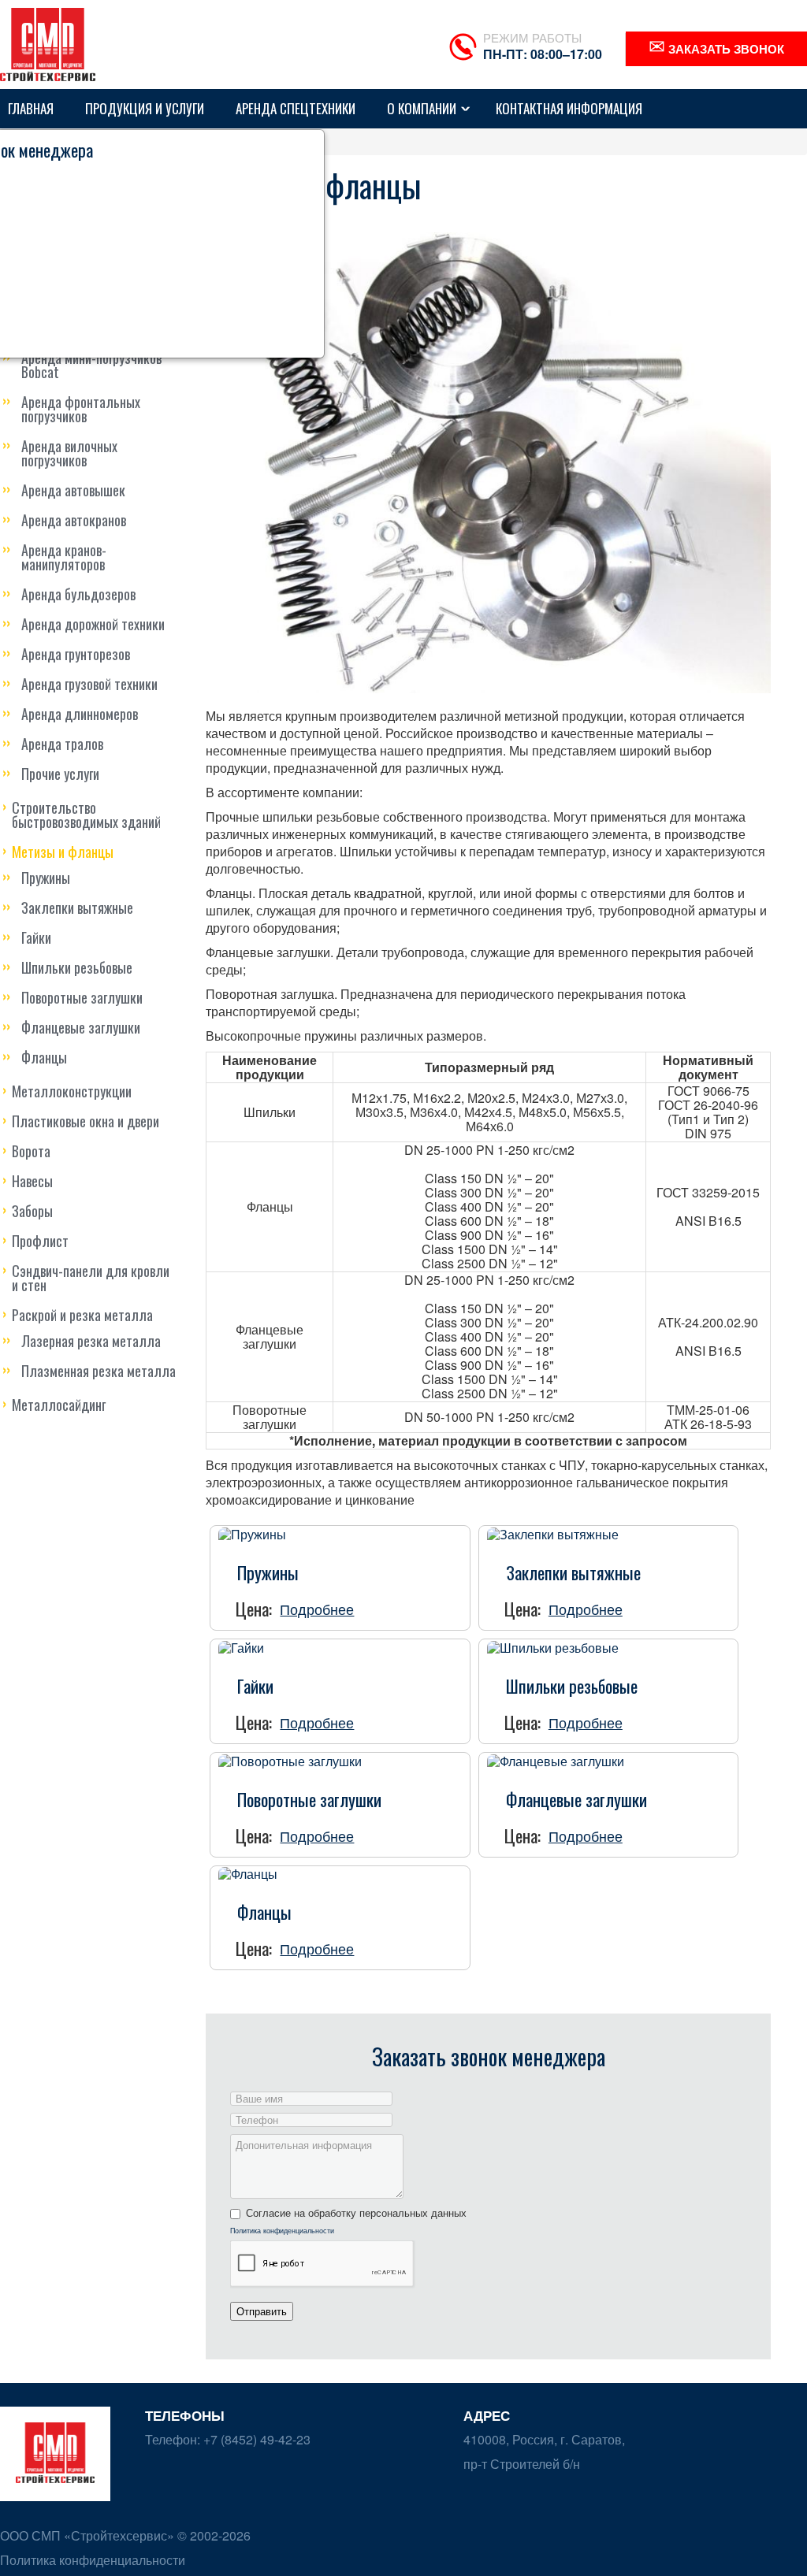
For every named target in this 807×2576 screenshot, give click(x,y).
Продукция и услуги (145, 108)
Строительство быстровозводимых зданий (86, 815)
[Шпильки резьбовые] (553, 1646)
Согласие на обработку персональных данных (356, 2213)
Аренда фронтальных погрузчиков (81, 409)
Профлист (40, 1241)
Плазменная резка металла (99, 1371)
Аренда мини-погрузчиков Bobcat (91, 365)
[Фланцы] (248, 1873)
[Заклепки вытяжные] (553, 1533)
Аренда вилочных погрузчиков (69, 453)
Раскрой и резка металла (82, 1315)
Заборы (32, 1211)
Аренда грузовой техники (89, 684)
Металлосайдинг (59, 1405)
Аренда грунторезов (76, 654)
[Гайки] (241, 1646)
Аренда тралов (62, 744)
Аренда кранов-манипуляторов (64, 557)
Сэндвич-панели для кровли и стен (91, 1278)
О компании (422, 108)
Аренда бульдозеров (78, 594)
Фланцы (44, 1057)
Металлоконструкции (72, 1091)
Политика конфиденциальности (282, 2231)
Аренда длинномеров (80, 714)
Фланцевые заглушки (81, 1027)
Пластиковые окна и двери (86, 1121)
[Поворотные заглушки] (290, 1759)
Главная (31, 108)
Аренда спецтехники (296, 108)
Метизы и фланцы (63, 852)
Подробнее (317, 1609)
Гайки (36, 937)
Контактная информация (569, 108)
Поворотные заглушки (82, 997)
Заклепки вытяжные (77, 908)
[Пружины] (252, 1533)
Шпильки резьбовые (77, 967)
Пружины (46, 878)
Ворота (31, 1151)
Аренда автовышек (73, 490)
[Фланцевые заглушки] (556, 1759)
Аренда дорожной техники (93, 624)
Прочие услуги (60, 774)
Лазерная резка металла (91, 1341)
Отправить (262, 2311)
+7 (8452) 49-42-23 (255, 2439)
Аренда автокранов (74, 520)
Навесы (32, 1181)
